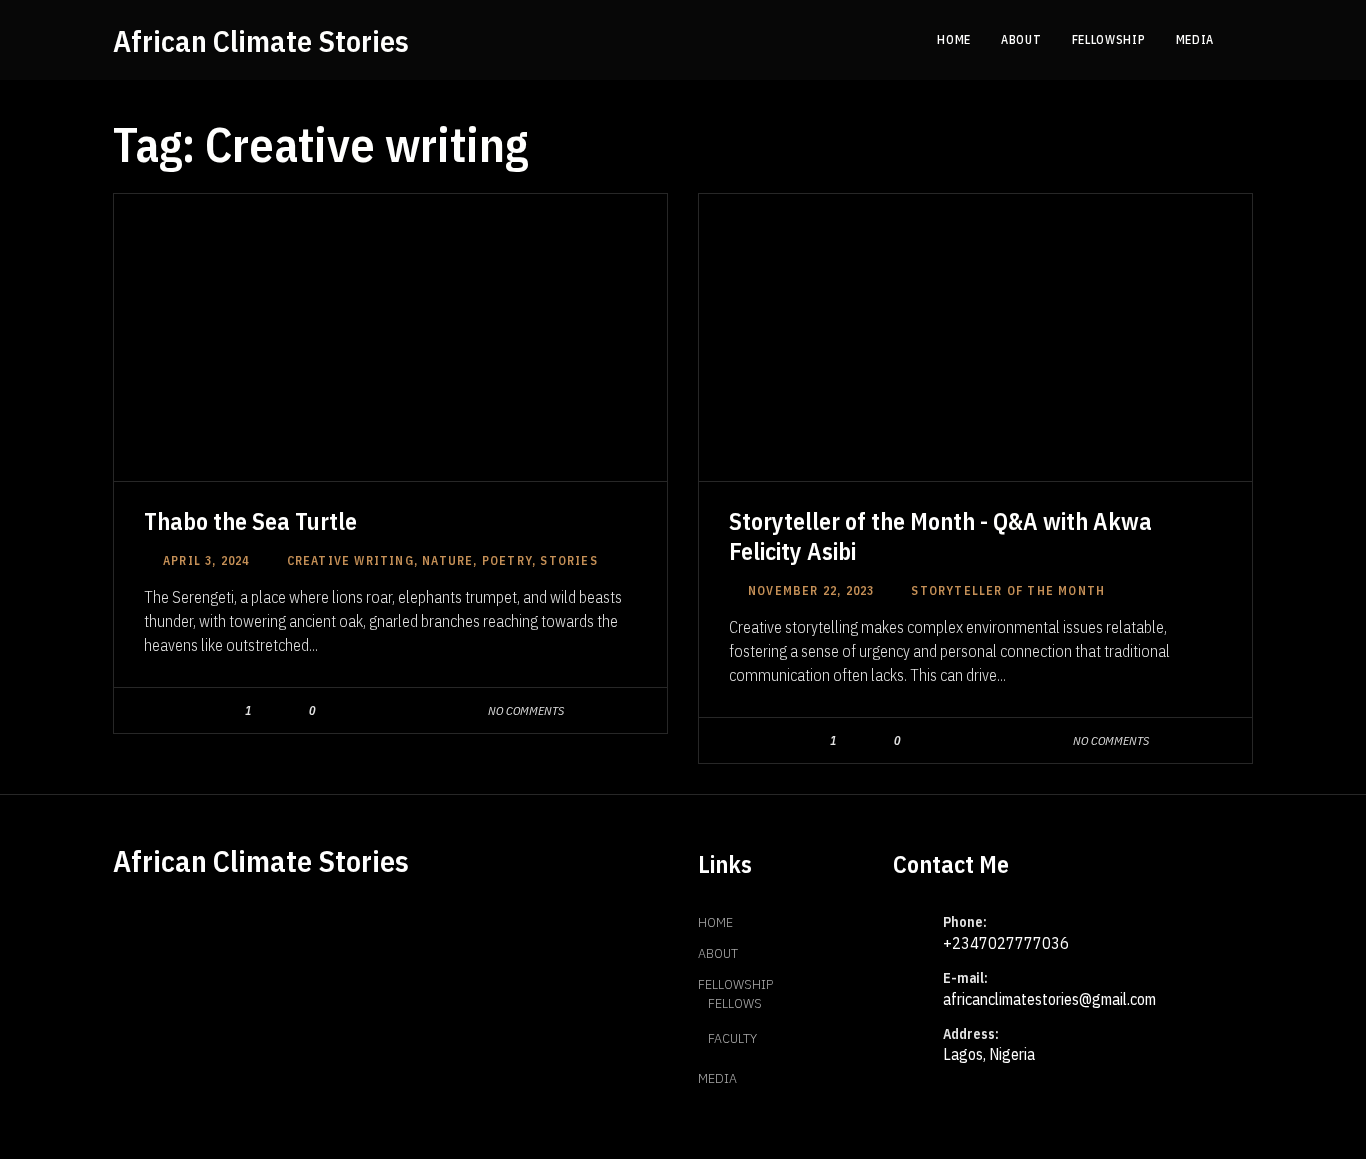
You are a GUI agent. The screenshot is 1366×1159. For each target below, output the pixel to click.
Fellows (735, 1003)
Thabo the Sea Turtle (250, 521)
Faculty (732, 1038)
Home (715, 922)
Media (717, 1078)
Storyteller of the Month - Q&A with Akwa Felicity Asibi (940, 536)
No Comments (526, 710)
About (718, 953)
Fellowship (735, 984)
